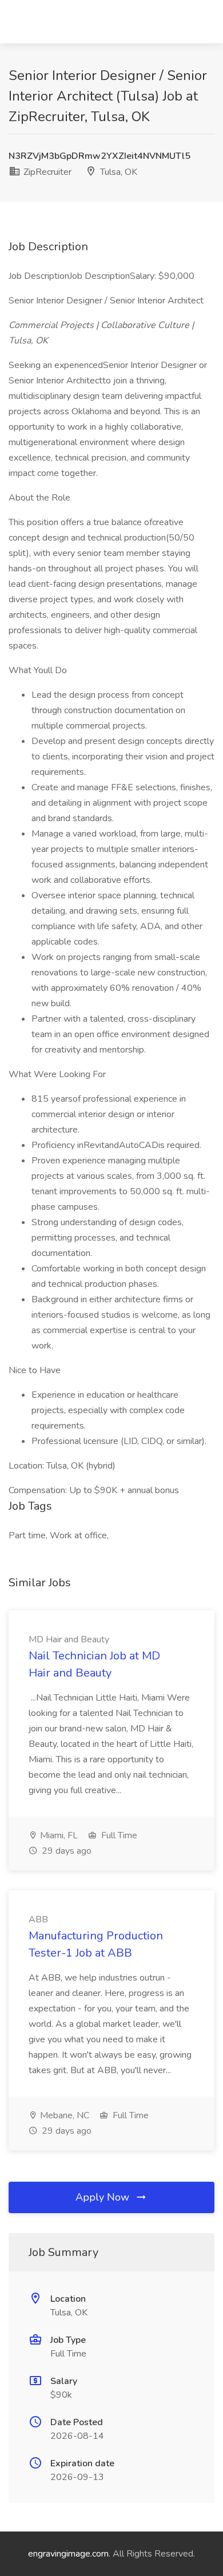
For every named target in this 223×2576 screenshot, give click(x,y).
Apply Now (104, 2197)
